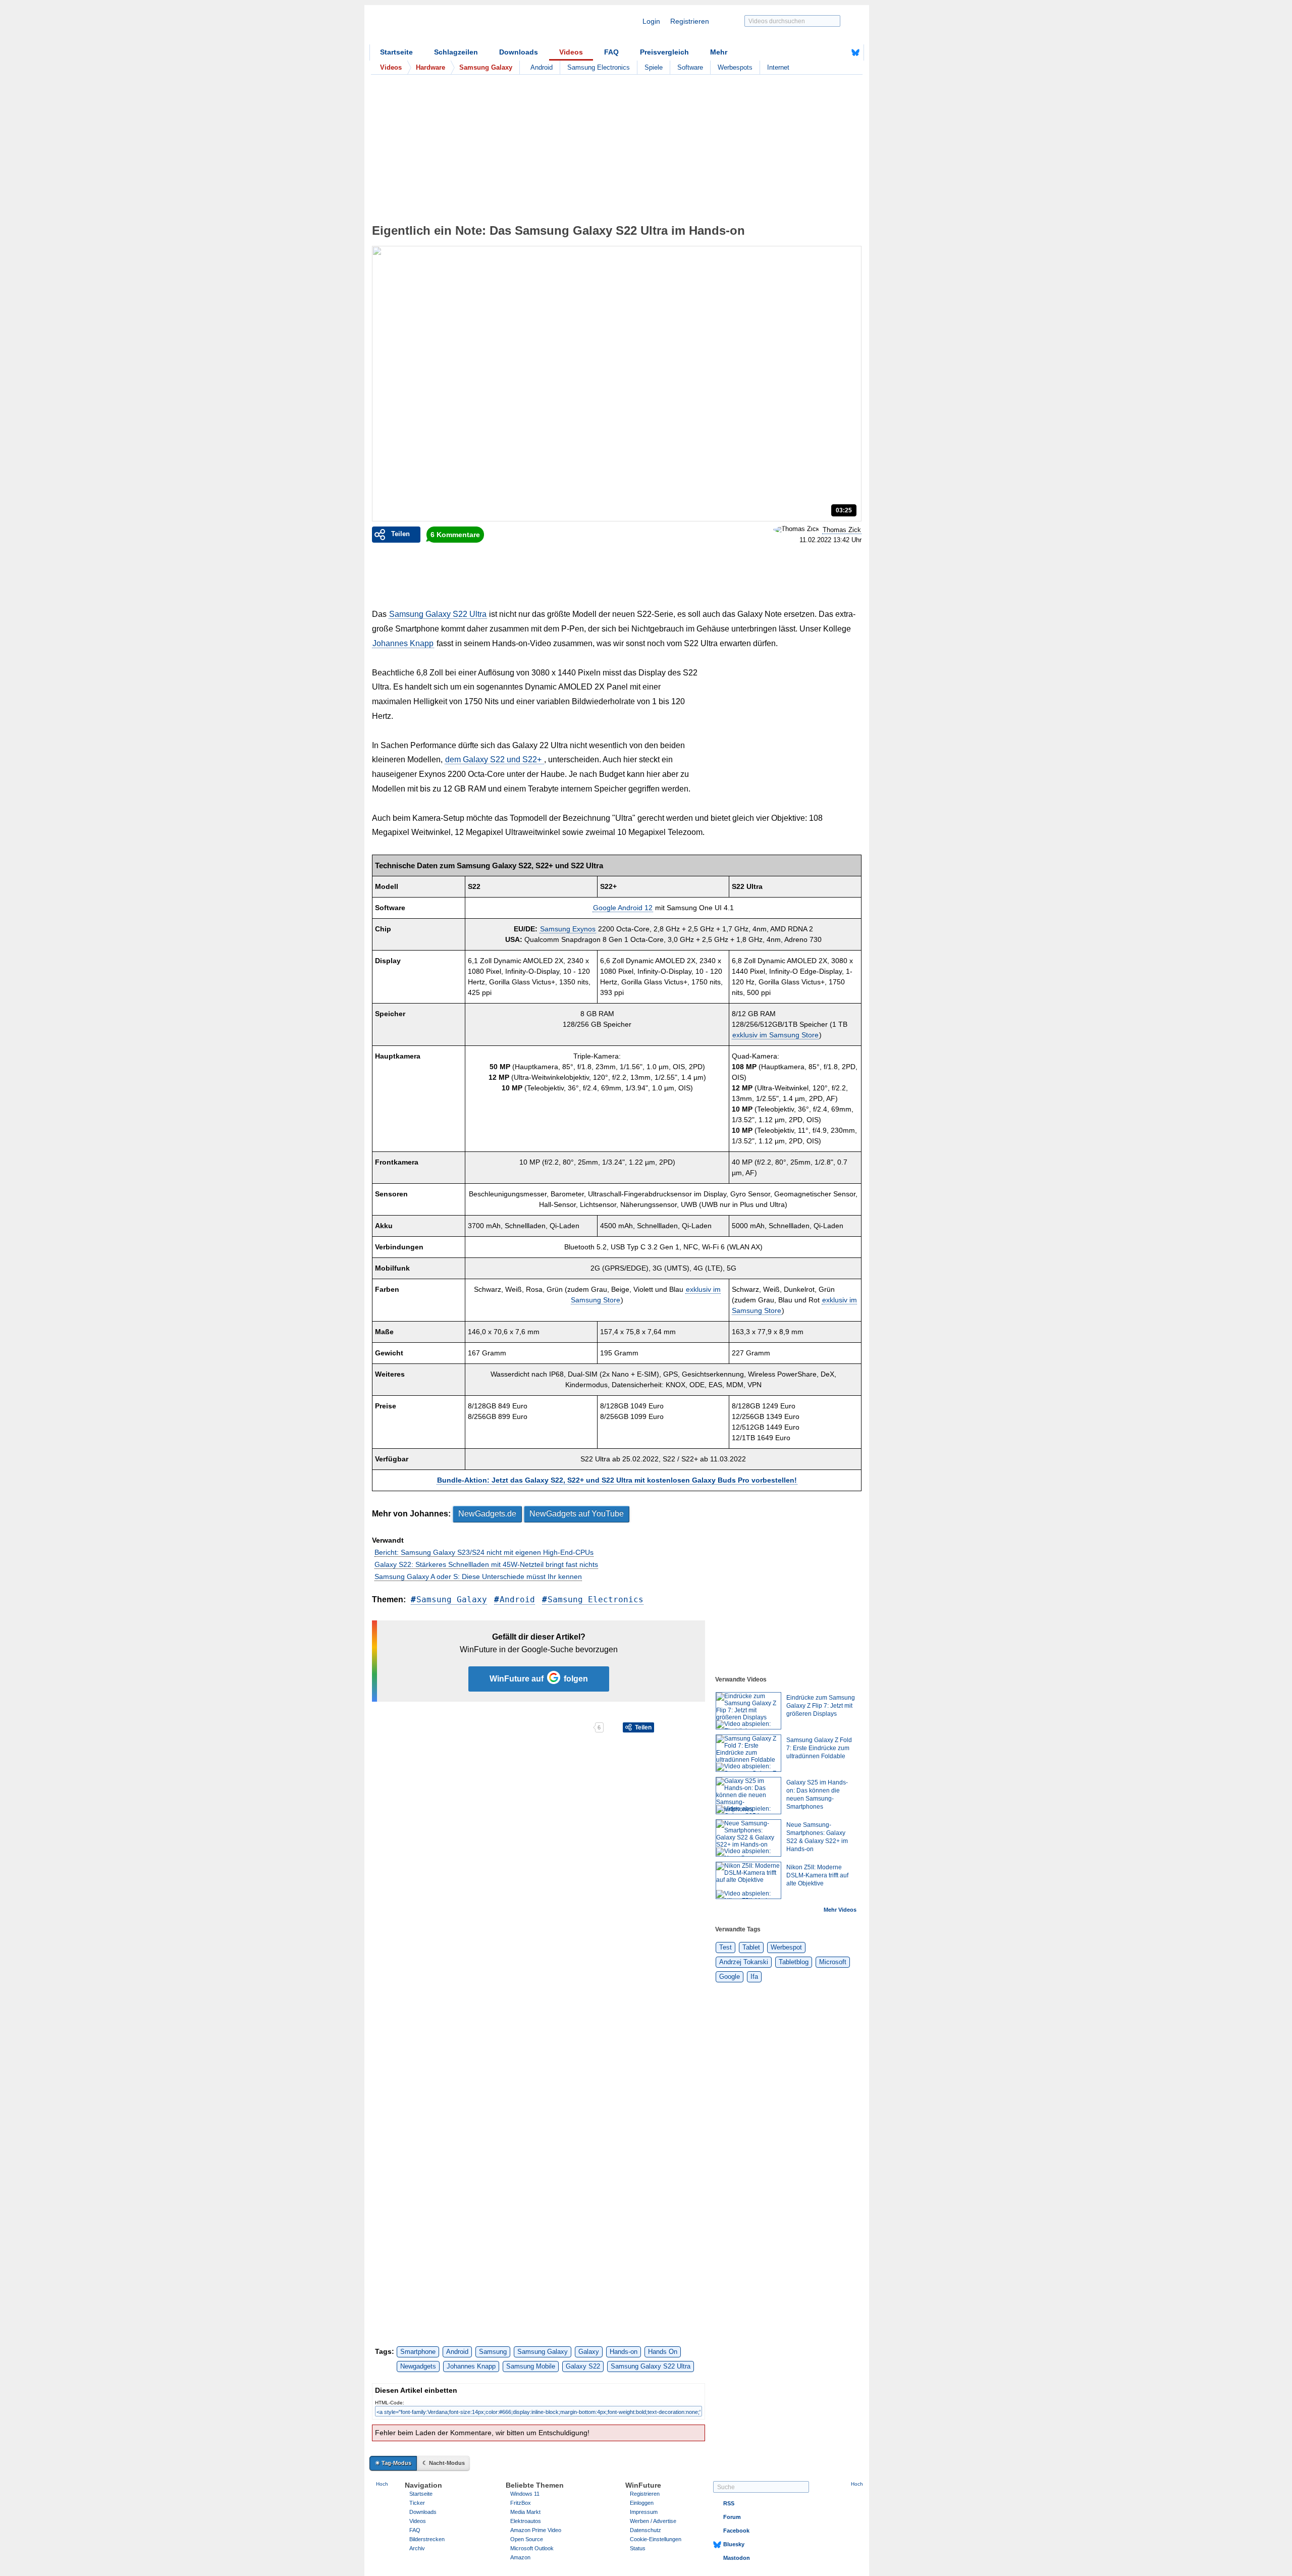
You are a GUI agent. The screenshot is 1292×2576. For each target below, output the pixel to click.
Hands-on (624, 2352)
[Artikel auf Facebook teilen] (407, 1727)
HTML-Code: (390, 2403)
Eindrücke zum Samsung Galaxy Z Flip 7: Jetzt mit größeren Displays (821, 1706)
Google (730, 1977)
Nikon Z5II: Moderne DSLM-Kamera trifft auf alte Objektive (817, 1875)
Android (542, 67)
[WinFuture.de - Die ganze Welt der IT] (455, 27)
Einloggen (642, 2503)
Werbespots (735, 67)
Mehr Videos (840, 1910)
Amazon (520, 2557)
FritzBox (521, 2503)
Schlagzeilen (456, 52)
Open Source (527, 2539)
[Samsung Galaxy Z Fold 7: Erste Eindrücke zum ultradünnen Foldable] (748, 1753)
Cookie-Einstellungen (656, 2539)
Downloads (519, 52)
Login (651, 21)
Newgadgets (418, 2366)
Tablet (751, 1947)
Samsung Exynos (568, 929)
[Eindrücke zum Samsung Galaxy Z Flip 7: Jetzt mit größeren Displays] (748, 1711)
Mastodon (737, 2558)
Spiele (654, 67)
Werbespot (786, 1947)
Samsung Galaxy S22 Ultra (438, 614)
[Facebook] (840, 52)
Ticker (417, 2503)
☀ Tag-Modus (393, 2463)
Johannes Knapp (403, 643)
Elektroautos (526, 2521)
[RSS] (824, 52)
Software (690, 67)
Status (638, 2548)
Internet (778, 67)
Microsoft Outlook (532, 2548)
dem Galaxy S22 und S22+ (494, 759)
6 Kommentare (455, 535)
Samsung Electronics (599, 67)
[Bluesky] (855, 52)
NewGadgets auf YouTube (577, 1514)
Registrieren (690, 21)
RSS (729, 2503)
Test (725, 1947)
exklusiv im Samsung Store (775, 1035)
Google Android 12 (623, 908)
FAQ (611, 52)
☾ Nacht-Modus (444, 2463)
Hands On (663, 2352)
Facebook (736, 2531)
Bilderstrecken (427, 2539)
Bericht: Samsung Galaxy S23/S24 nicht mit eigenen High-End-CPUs (484, 1552)
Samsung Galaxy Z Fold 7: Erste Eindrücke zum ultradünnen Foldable (819, 1748)
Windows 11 (525, 2494)
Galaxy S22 (583, 2366)
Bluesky (734, 2544)
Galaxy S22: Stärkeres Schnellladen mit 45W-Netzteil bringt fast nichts (486, 1564)
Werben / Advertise (653, 2521)
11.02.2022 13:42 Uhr (830, 540)
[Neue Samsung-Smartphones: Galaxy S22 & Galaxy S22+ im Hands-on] (748, 1838)
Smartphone (418, 2352)
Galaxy (589, 2352)
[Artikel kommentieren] (557, 1727)
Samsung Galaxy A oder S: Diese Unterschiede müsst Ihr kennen (478, 1576)
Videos (571, 52)
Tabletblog (794, 1962)
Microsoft (833, 1962)
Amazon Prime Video (536, 2530)
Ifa (754, 1977)
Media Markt (525, 2512)
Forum (732, 2517)
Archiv (417, 2548)
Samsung (493, 2352)
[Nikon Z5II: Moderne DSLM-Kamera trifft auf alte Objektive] (748, 1880)
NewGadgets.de (487, 1514)
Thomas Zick (842, 530)
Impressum (644, 2512)
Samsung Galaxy (452, 1599)
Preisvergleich (664, 52)
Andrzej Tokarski (744, 1962)
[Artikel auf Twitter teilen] (482, 1727)
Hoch (382, 2484)
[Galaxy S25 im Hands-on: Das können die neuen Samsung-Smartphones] (748, 1796)
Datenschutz (645, 2530)
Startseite (396, 52)
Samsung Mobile (531, 2366)
